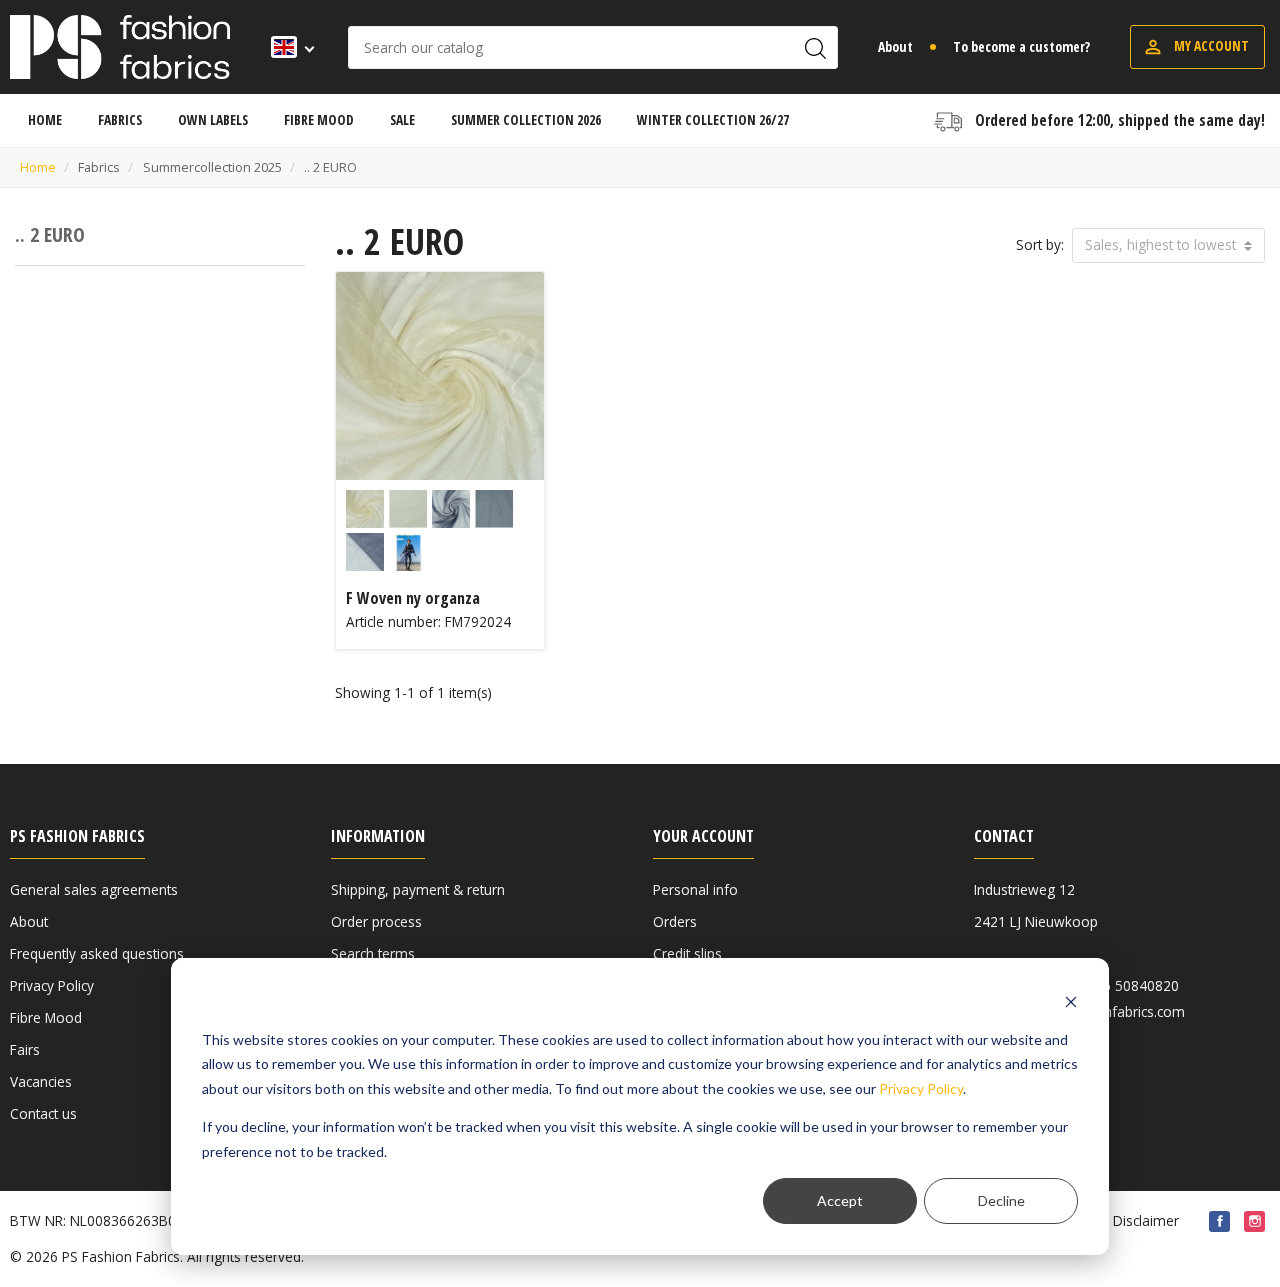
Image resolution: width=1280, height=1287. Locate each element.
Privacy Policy (921, 1088)
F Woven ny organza (413, 598)
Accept (840, 1200)
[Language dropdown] (286, 47)
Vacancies (41, 1081)
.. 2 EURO (50, 234)
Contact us (43, 1113)
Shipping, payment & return (418, 889)
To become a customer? (1021, 46)
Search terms (373, 953)
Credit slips (687, 953)
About (895, 46)
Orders (675, 921)
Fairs (25, 1049)
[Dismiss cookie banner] (1071, 1001)
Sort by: (1040, 244)
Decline (1001, 1200)
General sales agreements (94, 889)
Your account (703, 836)
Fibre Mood (46, 1017)
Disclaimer (1146, 1220)
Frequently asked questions (97, 953)
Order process (376, 921)
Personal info (695, 889)
